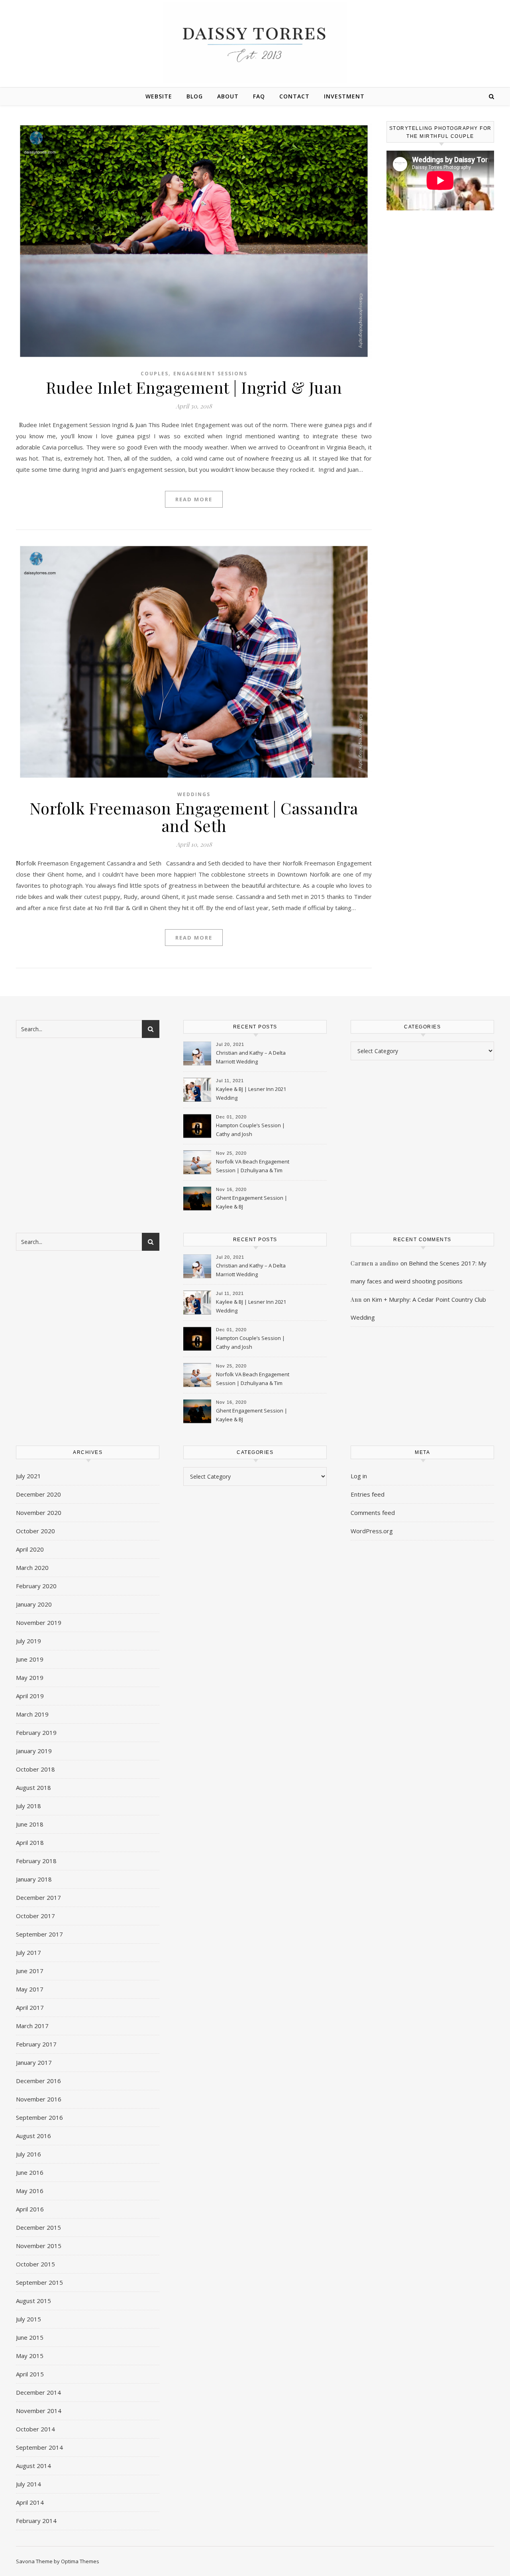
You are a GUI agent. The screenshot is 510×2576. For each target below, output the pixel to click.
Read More (194, 499)
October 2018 (35, 1769)
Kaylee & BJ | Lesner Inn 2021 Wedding (251, 1093)
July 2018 (28, 1806)
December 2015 (38, 2227)
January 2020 (34, 1604)
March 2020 (32, 1568)
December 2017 (38, 1897)
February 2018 (36, 1861)
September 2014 (39, 2447)
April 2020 (30, 1549)
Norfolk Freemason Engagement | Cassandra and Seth (194, 817)
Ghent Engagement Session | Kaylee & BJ (252, 1202)
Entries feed (368, 1494)
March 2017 (32, 2026)
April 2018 (30, 1842)
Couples (155, 374)
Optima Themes (80, 2561)
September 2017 (39, 1934)
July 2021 (28, 1476)
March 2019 (32, 1714)
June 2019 (30, 1659)
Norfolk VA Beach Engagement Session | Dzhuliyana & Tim (253, 1166)
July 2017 (28, 1952)
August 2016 (33, 2136)
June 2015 (30, 2337)
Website (159, 96)
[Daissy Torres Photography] (255, 42)
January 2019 (34, 1751)
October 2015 (35, 2264)
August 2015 (33, 2301)
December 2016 (38, 2081)
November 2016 (39, 2099)
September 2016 (39, 2117)
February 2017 (36, 2044)
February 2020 (36, 1586)
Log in (359, 1476)
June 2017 (30, 1971)
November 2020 (39, 1513)
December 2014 (38, 2392)
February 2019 (36, 1732)
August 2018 (33, 1787)
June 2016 (30, 2172)
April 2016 (30, 2209)
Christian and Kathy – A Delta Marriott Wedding (251, 1057)
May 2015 (30, 2356)
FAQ (259, 96)
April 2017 (30, 2007)
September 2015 (39, 2282)
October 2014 (35, 2429)
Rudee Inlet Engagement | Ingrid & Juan (194, 387)
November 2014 (39, 2411)
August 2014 (33, 2466)
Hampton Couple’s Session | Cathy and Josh (250, 1130)
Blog (195, 96)
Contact (294, 96)
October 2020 (35, 1531)
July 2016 (28, 2154)
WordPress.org (372, 1531)
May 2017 (30, 1989)
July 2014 (28, 2484)
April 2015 (30, 2374)
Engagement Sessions (210, 374)
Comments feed (373, 1513)
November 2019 (39, 1623)
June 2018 (30, 1824)
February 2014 (36, 2521)
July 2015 (28, 2319)
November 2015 (39, 2246)
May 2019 (30, 1677)
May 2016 (30, 2191)
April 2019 (30, 1696)
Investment (344, 96)
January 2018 (34, 1879)
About (228, 96)
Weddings (194, 794)
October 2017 (35, 1916)
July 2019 (28, 1641)
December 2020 (38, 1494)
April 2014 (30, 2502)
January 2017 (34, 2062)
